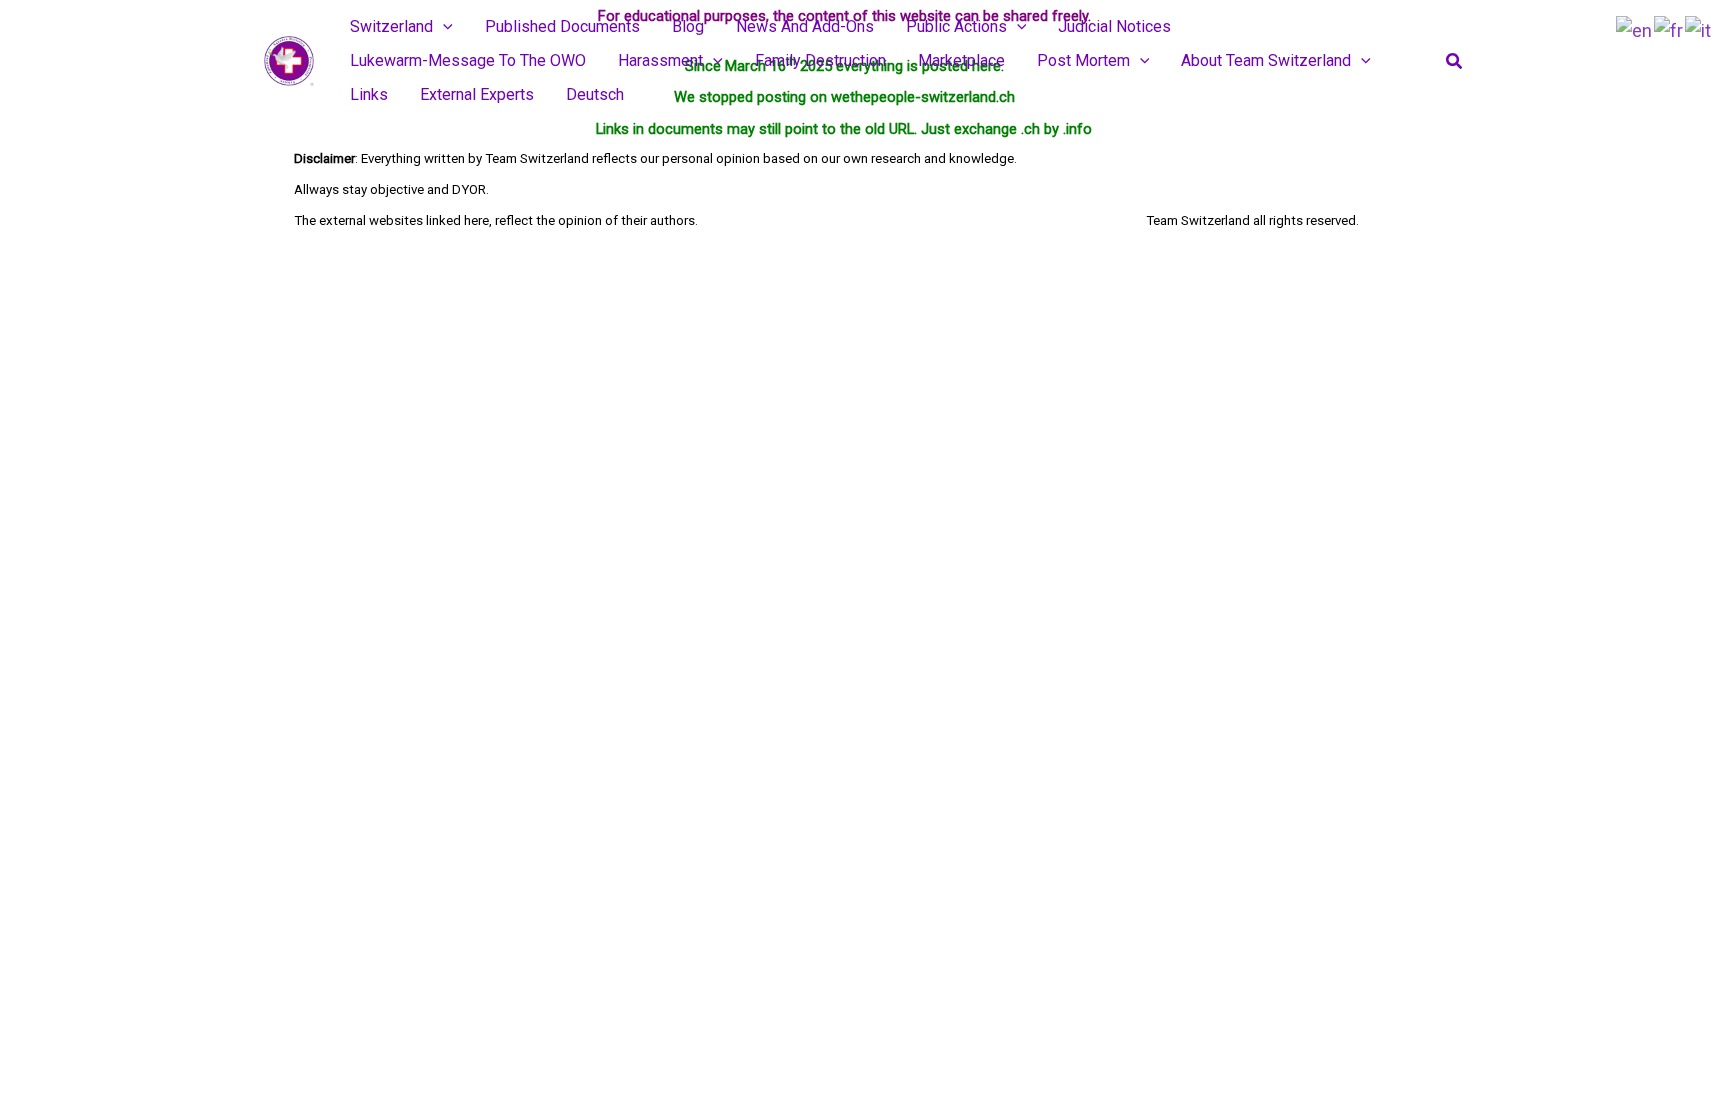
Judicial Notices (1114, 26)
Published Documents (562, 26)
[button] (443, 27)
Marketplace (961, 60)
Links (369, 94)
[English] (1635, 29)
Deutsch (595, 94)
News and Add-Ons (805, 26)
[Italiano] (1699, 29)
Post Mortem (1083, 60)
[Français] (1669, 29)
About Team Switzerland (1266, 60)
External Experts (477, 94)
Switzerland (391, 26)
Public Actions (956, 26)
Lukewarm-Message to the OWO (468, 60)
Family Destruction (820, 60)
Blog (688, 26)
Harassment (660, 60)
